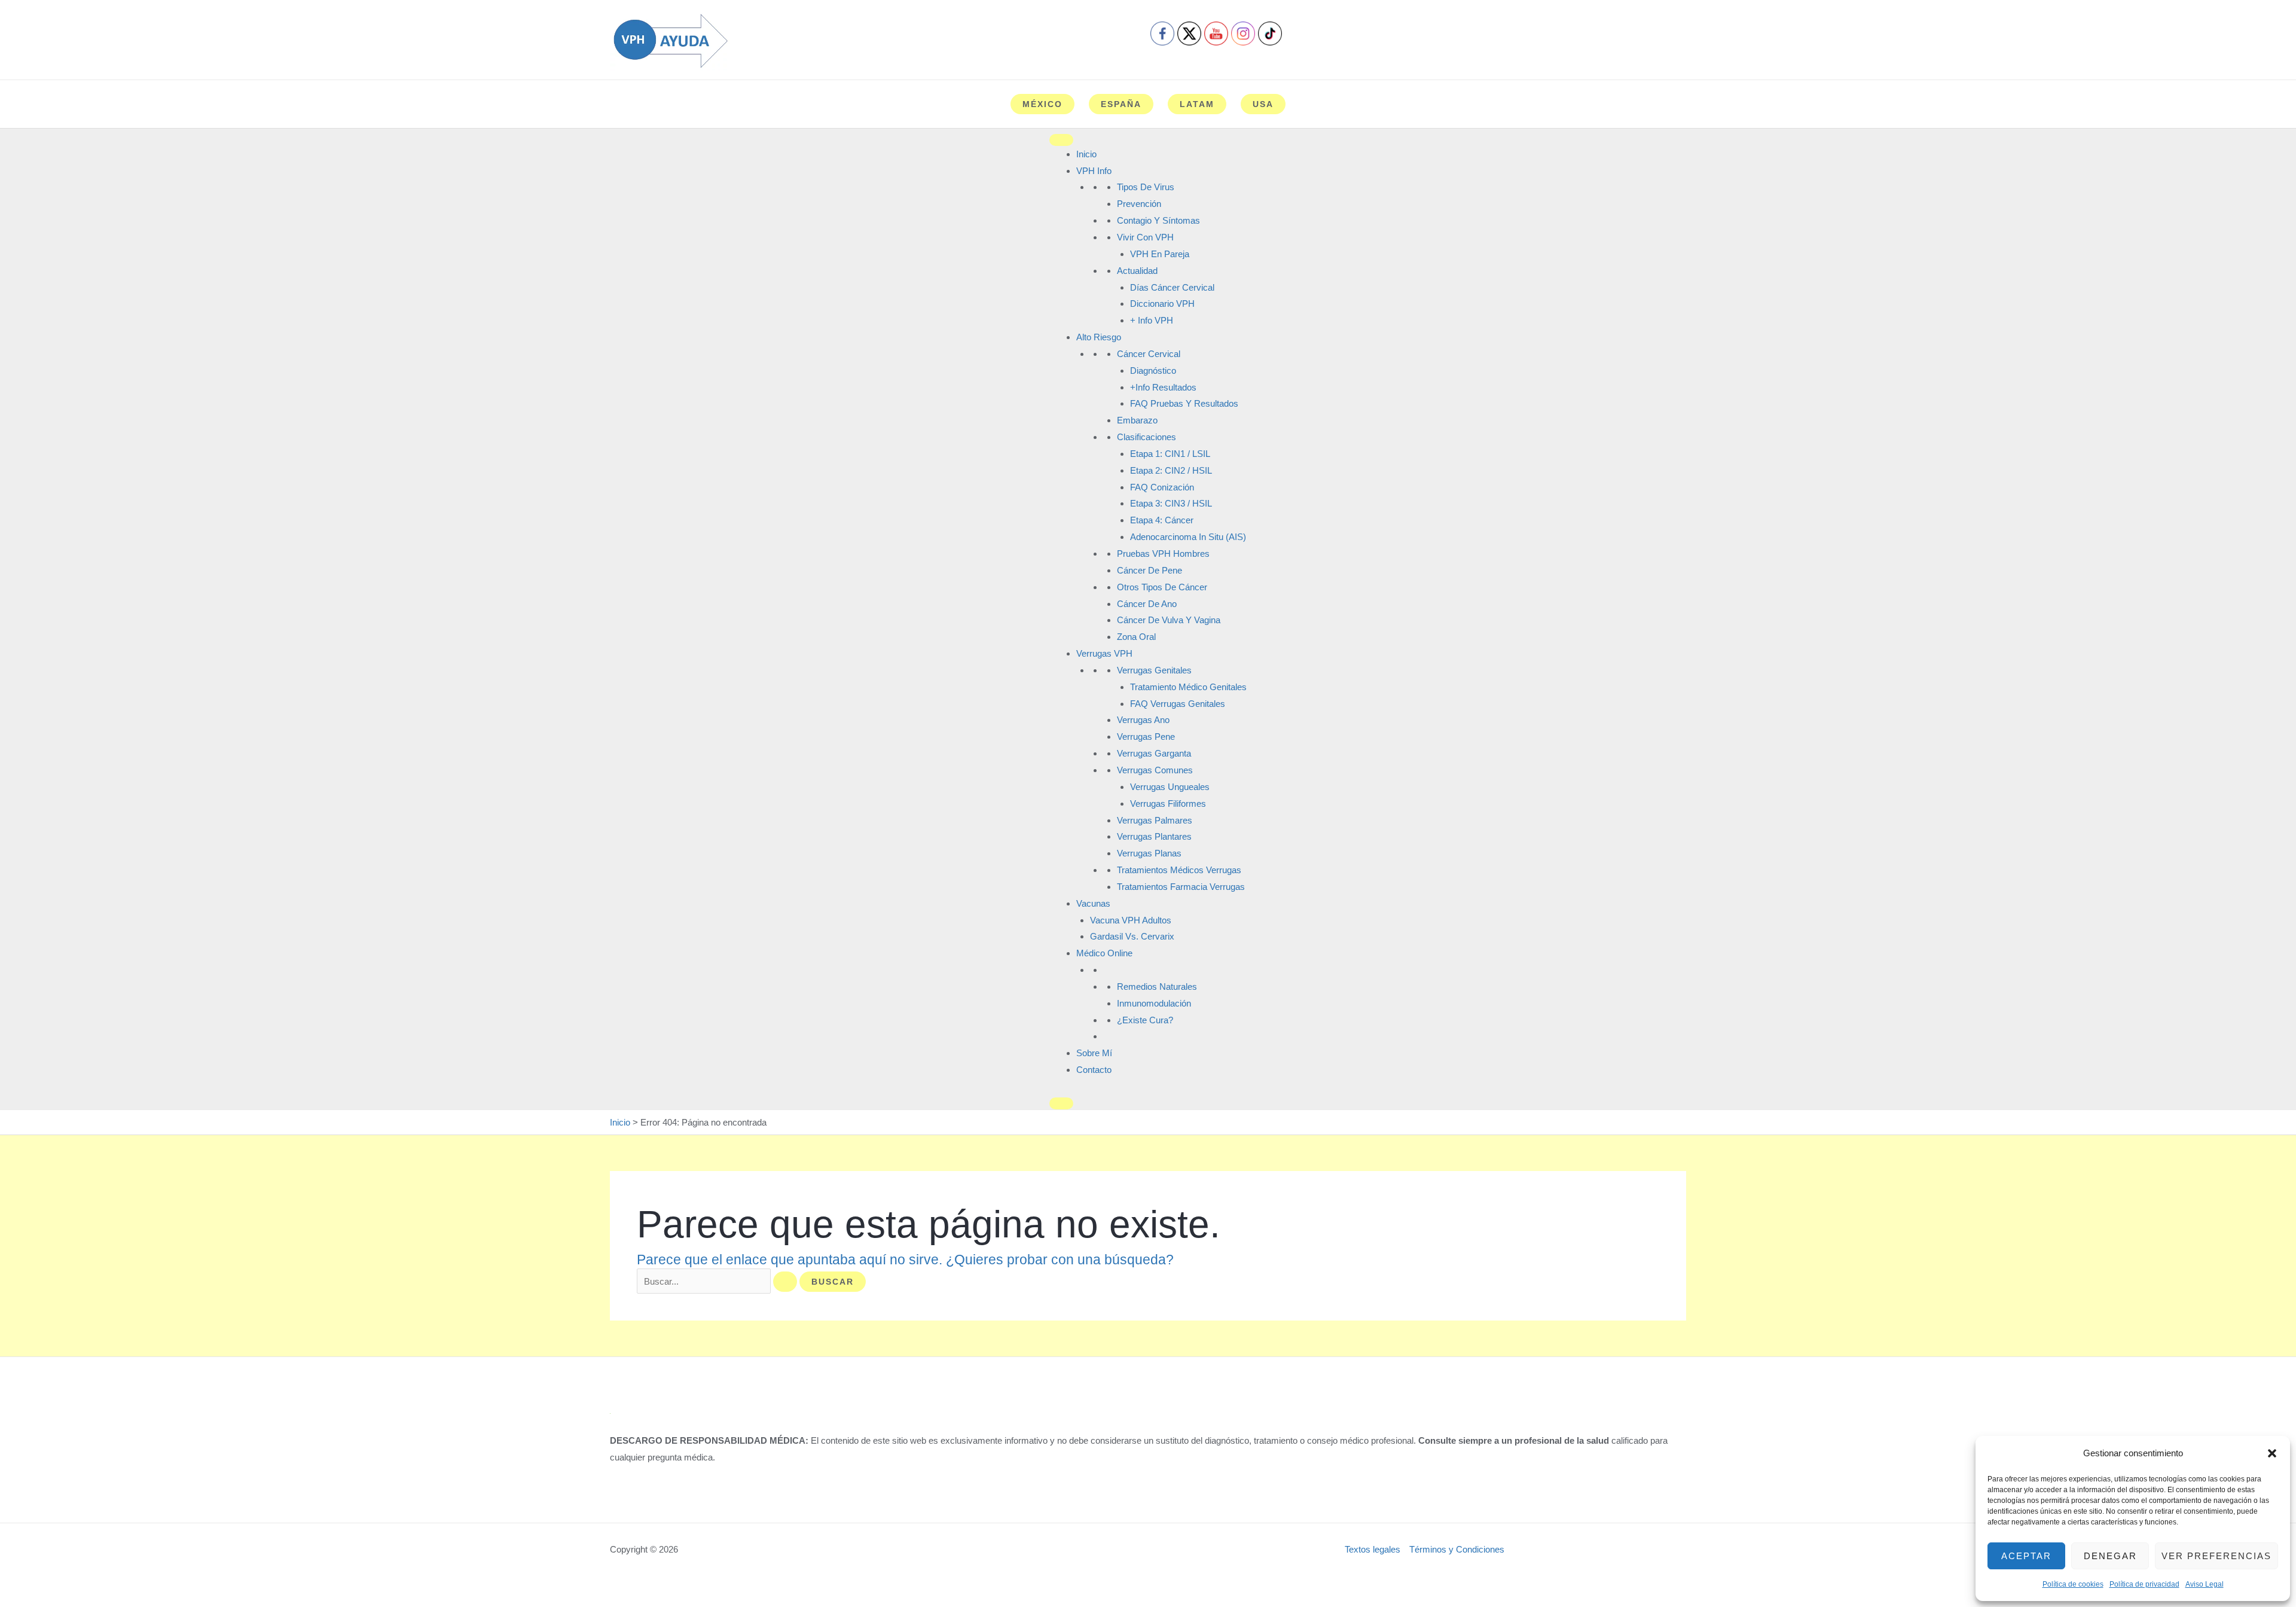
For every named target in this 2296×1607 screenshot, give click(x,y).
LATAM (1197, 104)
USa (1263, 104)
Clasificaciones (1147, 437)
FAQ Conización (1162, 487)
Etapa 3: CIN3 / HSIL (1171, 503)
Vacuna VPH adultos (1131, 920)
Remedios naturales (1157, 987)
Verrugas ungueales (1170, 787)
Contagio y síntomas (1158, 220)
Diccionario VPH (1162, 304)
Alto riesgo (1099, 337)
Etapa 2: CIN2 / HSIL (1171, 470)
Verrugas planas (1149, 853)
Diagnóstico (1153, 371)
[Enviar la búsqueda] (785, 1282)
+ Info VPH (1152, 320)
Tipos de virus (1146, 187)
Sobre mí (1094, 1053)
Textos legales (1373, 1549)
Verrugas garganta (1154, 753)
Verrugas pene (1146, 737)
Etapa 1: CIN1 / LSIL (1170, 454)
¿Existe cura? (1145, 1020)
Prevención (1139, 204)
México (1042, 104)
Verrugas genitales (1154, 670)
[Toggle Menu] (1061, 140)
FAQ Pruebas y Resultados (1184, 403)
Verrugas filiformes (1168, 803)
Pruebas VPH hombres (1163, 554)
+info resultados (1163, 387)
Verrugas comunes (1155, 770)
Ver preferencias (2216, 1556)
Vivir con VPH (1145, 237)
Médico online (1104, 953)
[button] (2272, 1453)
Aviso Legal (2205, 1584)
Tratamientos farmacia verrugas (1181, 887)
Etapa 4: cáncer (1162, 520)
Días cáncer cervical (1172, 287)
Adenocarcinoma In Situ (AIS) (1188, 537)
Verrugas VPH (1104, 653)
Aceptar (2026, 1556)
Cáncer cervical (1149, 354)
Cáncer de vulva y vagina (1169, 620)
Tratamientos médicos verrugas (1179, 870)
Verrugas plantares (1154, 836)
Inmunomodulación (1154, 1003)
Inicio (1086, 154)
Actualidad (1137, 271)
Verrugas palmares (1155, 820)
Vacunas (1093, 903)
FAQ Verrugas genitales (1178, 704)
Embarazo (1137, 420)
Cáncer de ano (1147, 604)
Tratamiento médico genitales (1188, 687)
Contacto (1094, 1070)
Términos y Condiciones (1457, 1549)
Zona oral (1136, 637)
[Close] (1061, 1103)
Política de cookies (2073, 1584)
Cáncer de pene (1149, 570)
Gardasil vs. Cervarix (1132, 936)
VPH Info (1094, 171)
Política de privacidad (2144, 1584)
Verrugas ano (1143, 720)
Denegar (2110, 1556)
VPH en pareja (1160, 254)
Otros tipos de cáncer (1162, 587)
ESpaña (1121, 104)
